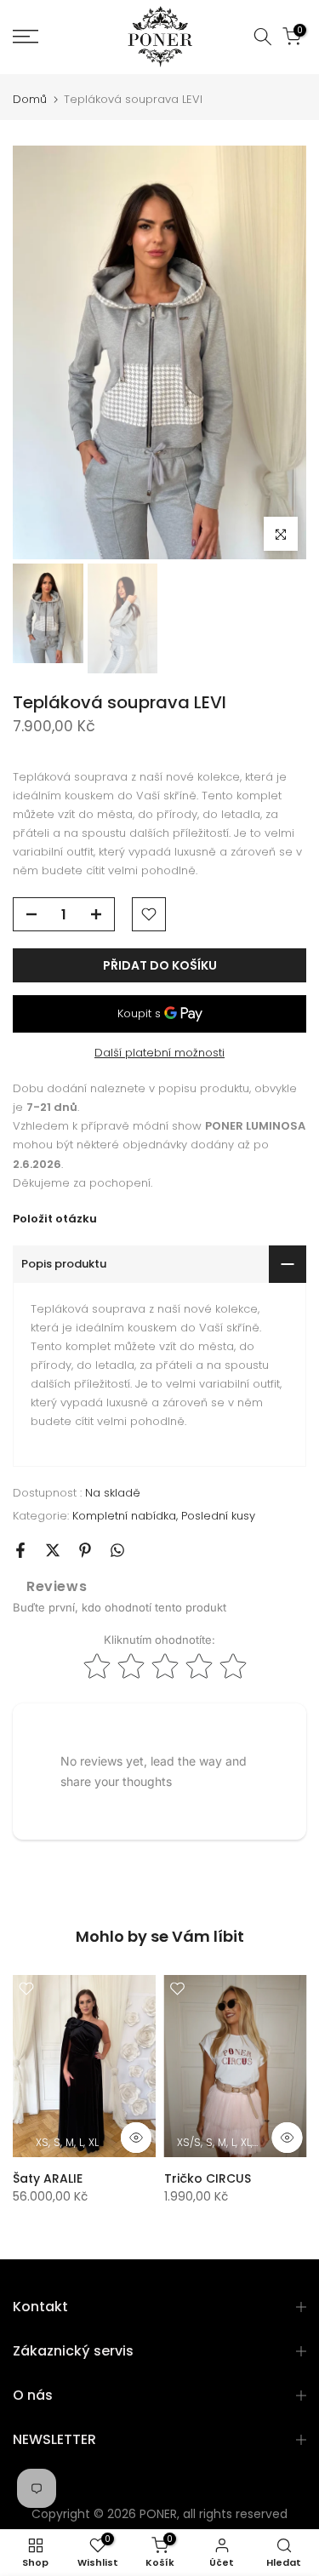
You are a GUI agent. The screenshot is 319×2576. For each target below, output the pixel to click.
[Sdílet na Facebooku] (20, 1550)
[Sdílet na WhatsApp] (117, 1550)
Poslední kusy (218, 1516)
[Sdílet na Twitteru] (53, 1550)
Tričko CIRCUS (208, 2178)
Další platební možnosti (159, 1053)
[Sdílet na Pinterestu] (85, 1550)
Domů (30, 99)
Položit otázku (55, 1219)
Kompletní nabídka (124, 1516)
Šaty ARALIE (48, 2178)
